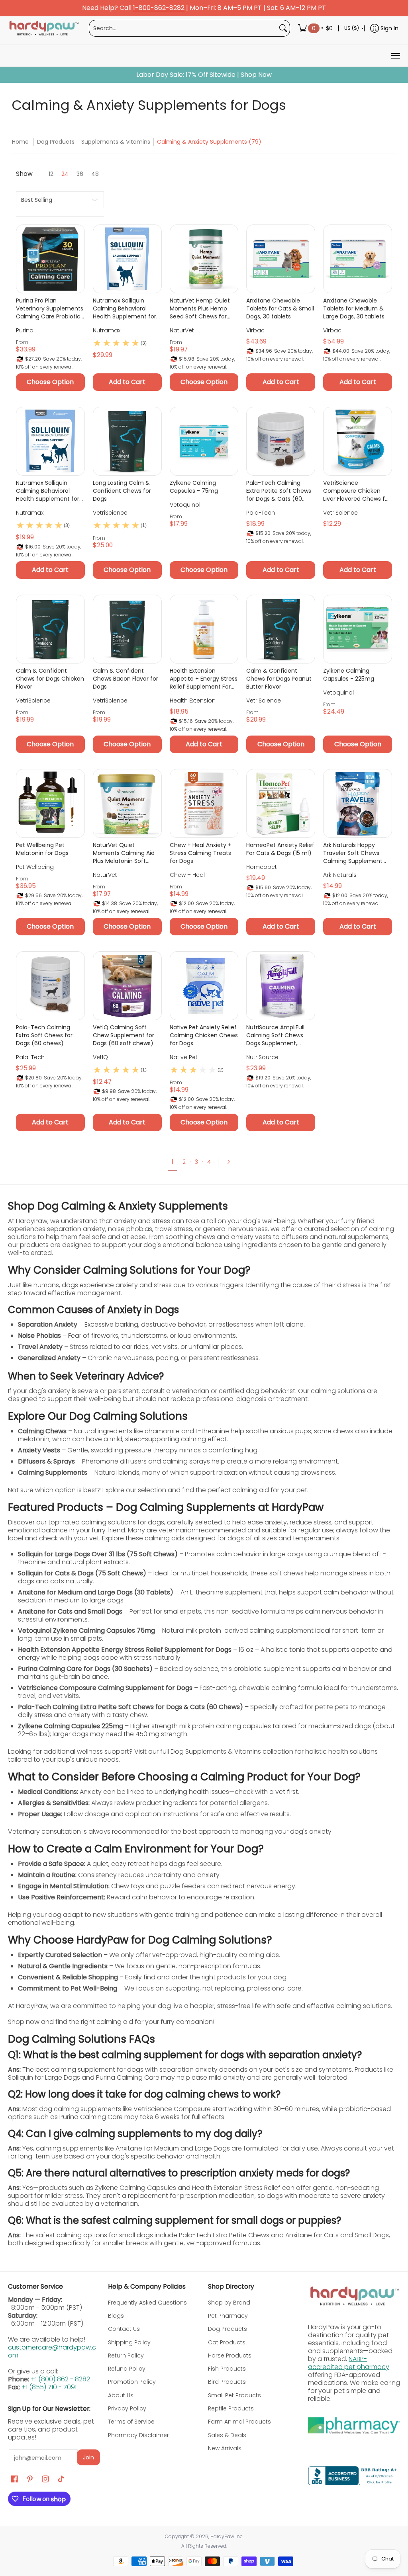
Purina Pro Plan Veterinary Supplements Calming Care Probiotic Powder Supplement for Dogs (50, 308)
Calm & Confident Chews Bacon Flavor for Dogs (126, 679)
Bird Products (227, 2382)
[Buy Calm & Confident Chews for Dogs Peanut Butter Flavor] (281, 629)
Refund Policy (127, 2369)
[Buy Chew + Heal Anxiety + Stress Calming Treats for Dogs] (204, 803)
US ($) (352, 28)
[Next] (231, 1162)
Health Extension (193, 701)
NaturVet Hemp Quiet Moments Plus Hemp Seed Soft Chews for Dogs (200, 308)
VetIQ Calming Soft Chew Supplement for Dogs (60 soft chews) (124, 1035)
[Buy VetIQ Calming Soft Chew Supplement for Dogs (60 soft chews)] (127, 986)
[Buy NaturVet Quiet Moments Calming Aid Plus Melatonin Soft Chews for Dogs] (127, 803)
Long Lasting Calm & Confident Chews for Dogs (122, 491)
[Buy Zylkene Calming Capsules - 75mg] (204, 441)
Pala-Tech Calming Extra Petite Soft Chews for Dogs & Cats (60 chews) (279, 491)
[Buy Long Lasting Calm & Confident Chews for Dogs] (127, 441)
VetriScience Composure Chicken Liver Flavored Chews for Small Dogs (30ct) (357, 491)
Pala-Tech (261, 513)
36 (80, 174)
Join (88, 2457)
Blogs (116, 2316)
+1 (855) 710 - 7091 (49, 2387)
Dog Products (56, 142)
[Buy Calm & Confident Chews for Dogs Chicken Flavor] (50, 629)
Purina (25, 330)
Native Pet (184, 1057)
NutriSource (262, 1057)
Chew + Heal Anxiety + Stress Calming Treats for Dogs (201, 853)
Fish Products (227, 2369)
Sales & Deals (227, 2435)
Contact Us (124, 2329)
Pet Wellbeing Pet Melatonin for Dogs (42, 849)
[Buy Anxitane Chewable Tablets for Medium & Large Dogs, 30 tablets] (358, 259)
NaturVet (182, 330)
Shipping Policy (129, 2342)
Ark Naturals (340, 875)
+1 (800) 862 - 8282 (60, 2379)
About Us (121, 2395)
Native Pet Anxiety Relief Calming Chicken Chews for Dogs (204, 1035)
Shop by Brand (229, 2303)
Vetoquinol (185, 505)
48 (95, 174)
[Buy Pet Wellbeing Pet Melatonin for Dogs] (50, 803)
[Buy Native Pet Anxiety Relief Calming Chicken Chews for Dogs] (204, 986)
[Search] (283, 28)
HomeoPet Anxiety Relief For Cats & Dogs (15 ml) (280, 849)
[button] (14, 2479)
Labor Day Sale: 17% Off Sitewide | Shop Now (204, 75)
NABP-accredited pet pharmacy (349, 2363)
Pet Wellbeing (35, 867)
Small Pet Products (234, 2395)
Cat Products (227, 2342)
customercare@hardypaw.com (52, 2351)
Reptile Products (231, 2408)
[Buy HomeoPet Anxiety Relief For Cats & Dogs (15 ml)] (281, 803)
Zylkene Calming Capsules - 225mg (349, 675)
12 (51, 174)
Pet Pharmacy (228, 2316)
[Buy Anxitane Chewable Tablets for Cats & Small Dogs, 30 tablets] (281, 259)
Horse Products (230, 2355)
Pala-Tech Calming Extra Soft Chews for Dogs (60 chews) (44, 1035)
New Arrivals (225, 2448)
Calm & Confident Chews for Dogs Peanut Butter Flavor (279, 679)
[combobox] (183, 28)
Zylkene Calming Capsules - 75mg (194, 487)
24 (65, 174)
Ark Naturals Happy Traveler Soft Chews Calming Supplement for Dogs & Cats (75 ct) (356, 853)
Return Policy (126, 2355)
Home (20, 142)
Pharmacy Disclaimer (138, 2435)
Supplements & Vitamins (116, 142)
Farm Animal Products (239, 2422)
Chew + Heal (187, 875)
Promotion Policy (132, 2382)
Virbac (255, 330)
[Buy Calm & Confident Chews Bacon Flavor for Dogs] (127, 629)
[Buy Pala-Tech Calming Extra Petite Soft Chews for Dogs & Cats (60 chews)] (281, 441)
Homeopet (262, 867)
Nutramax (107, 330)
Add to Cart (127, 382)
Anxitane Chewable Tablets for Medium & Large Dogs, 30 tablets (354, 308)
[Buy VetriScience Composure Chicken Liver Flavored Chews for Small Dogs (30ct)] (358, 441)
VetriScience (110, 513)
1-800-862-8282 (159, 8)
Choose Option (50, 382)
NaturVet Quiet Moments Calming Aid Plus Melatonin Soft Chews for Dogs (124, 853)
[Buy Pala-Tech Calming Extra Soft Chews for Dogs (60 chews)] (50, 986)
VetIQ (100, 1057)
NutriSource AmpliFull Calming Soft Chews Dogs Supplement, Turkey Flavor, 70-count (280, 1035)
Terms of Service (131, 2422)
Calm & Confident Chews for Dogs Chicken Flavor (50, 679)
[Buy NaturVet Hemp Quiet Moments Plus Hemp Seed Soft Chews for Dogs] (204, 259)
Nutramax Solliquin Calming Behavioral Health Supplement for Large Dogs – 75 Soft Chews (125, 308)
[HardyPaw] (43, 28)
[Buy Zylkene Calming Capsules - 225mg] (358, 629)
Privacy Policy (127, 2408)
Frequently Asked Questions (147, 2303)
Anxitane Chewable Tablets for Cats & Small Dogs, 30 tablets (280, 308)
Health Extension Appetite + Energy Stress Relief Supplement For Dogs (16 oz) (204, 679)
